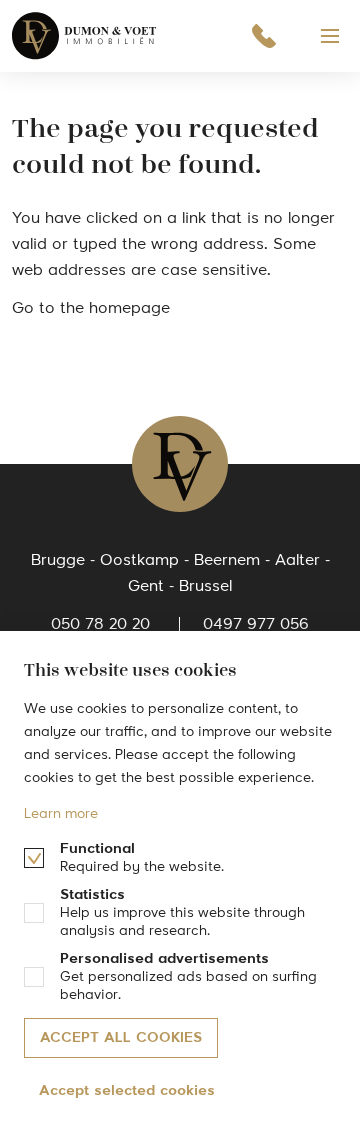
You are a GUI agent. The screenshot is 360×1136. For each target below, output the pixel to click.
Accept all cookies (121, 1038)
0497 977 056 (256, 625)
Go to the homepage (91, 309)
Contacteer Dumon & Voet (264, 36)
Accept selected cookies (127, 1091)
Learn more (61, 814)
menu (330, 36)
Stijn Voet (85, 36)
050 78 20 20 (100, 625)
